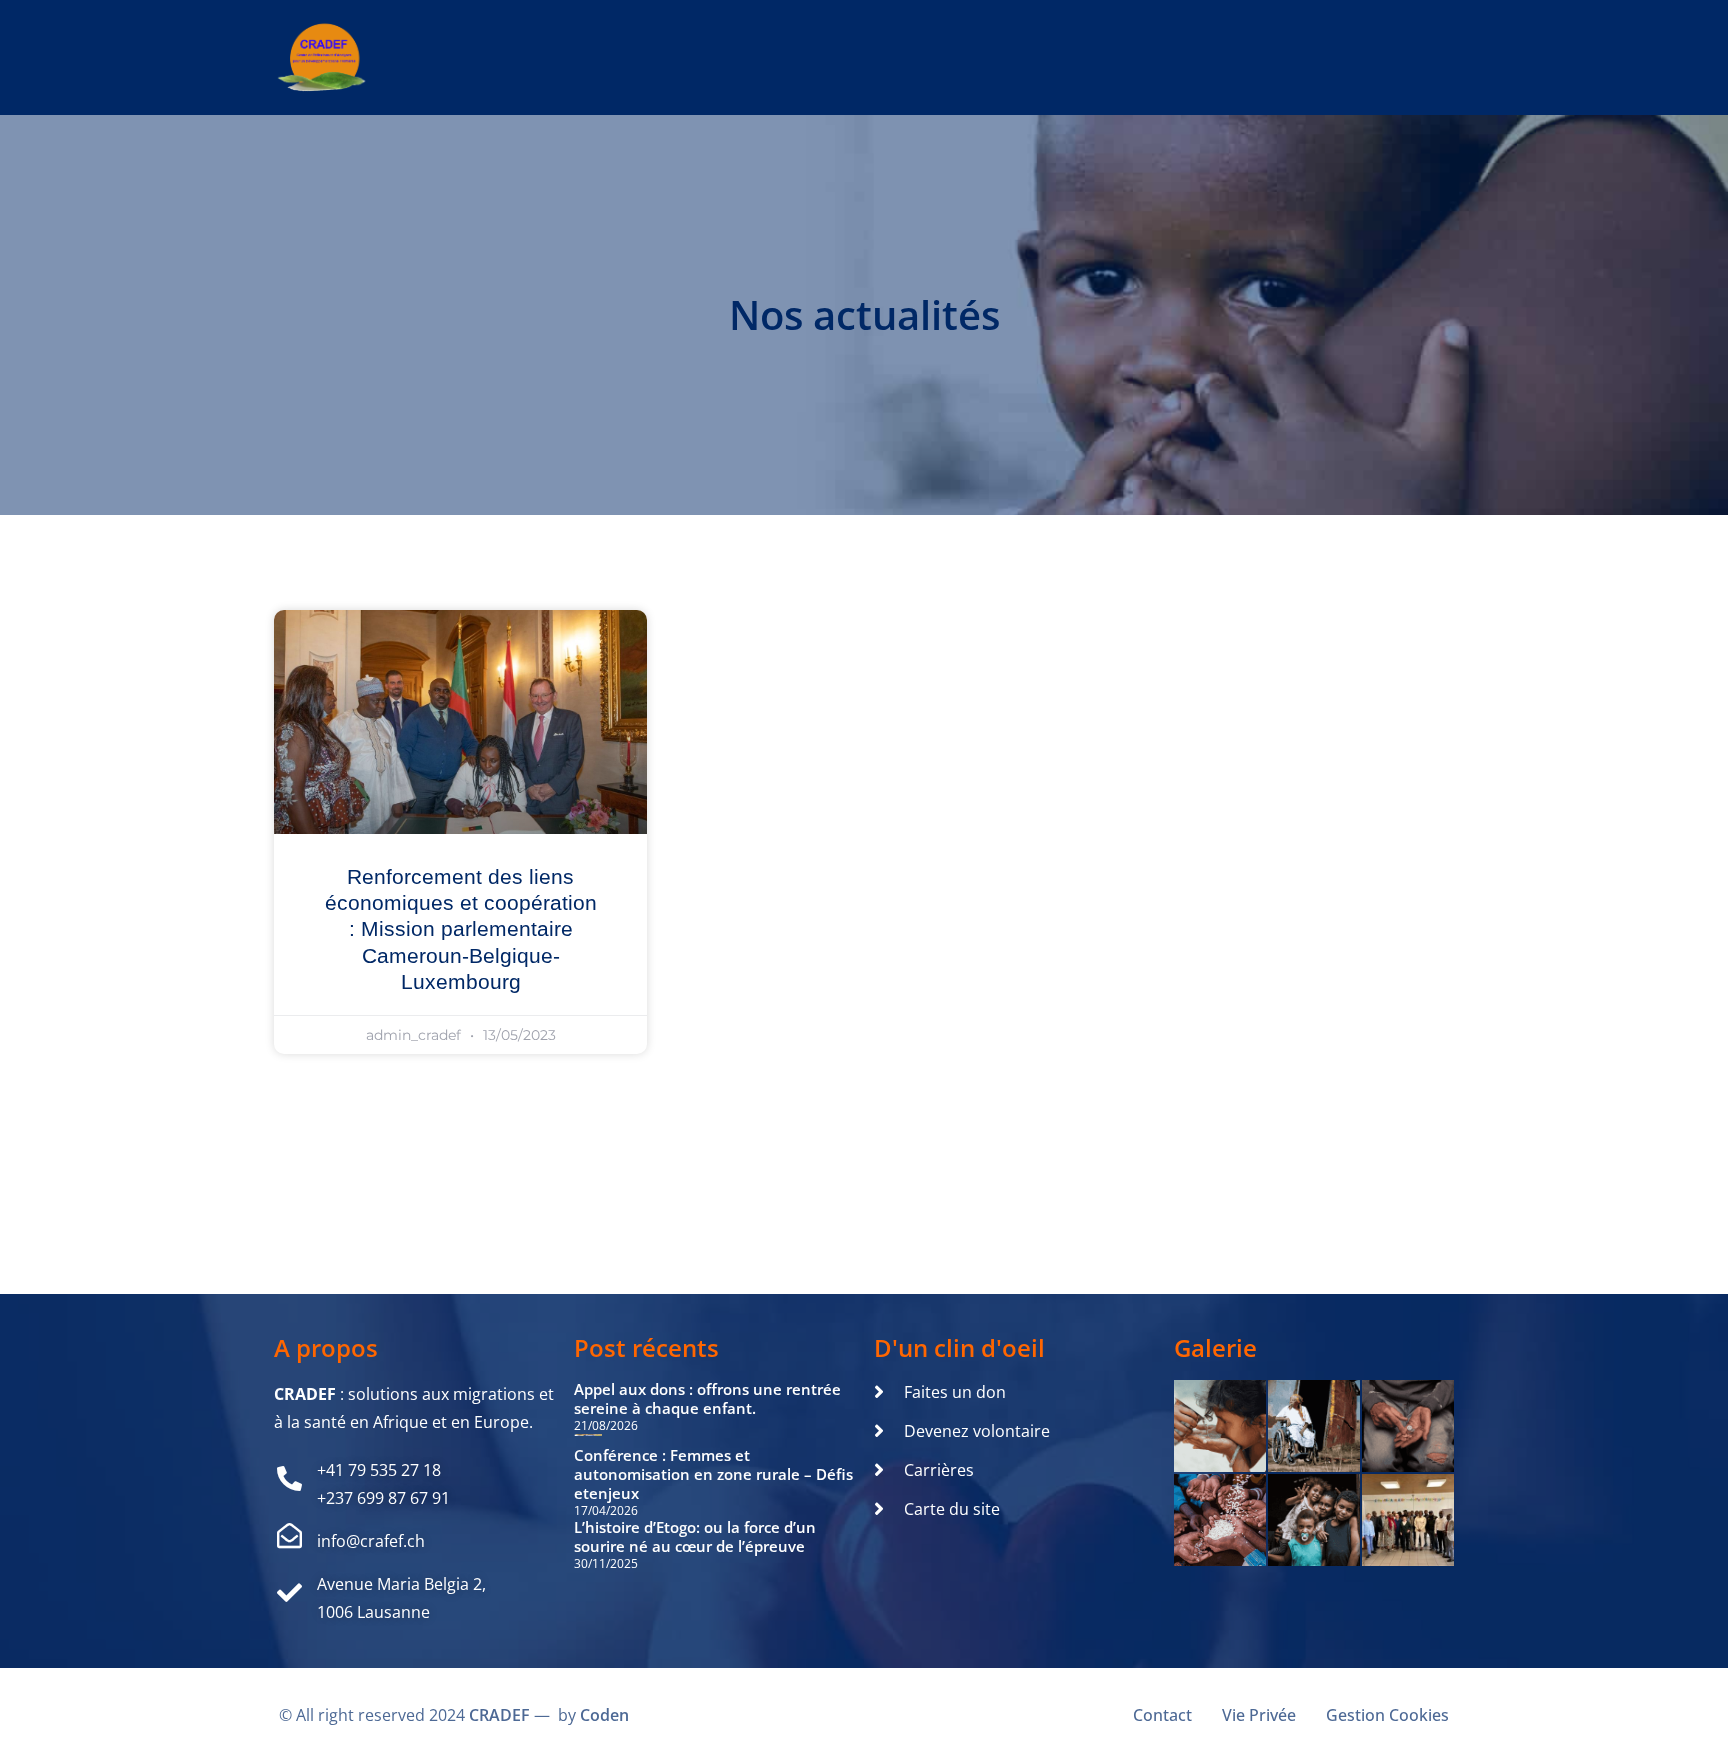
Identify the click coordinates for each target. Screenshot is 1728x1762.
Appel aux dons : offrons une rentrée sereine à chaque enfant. (707, 1398)
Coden (604, 1715)
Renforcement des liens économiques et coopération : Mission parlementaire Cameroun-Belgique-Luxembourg (461, 929)
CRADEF (499, 1715)
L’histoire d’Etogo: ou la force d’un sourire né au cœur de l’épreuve (695, 1536)
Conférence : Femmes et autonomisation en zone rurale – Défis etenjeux (713, 1474)
